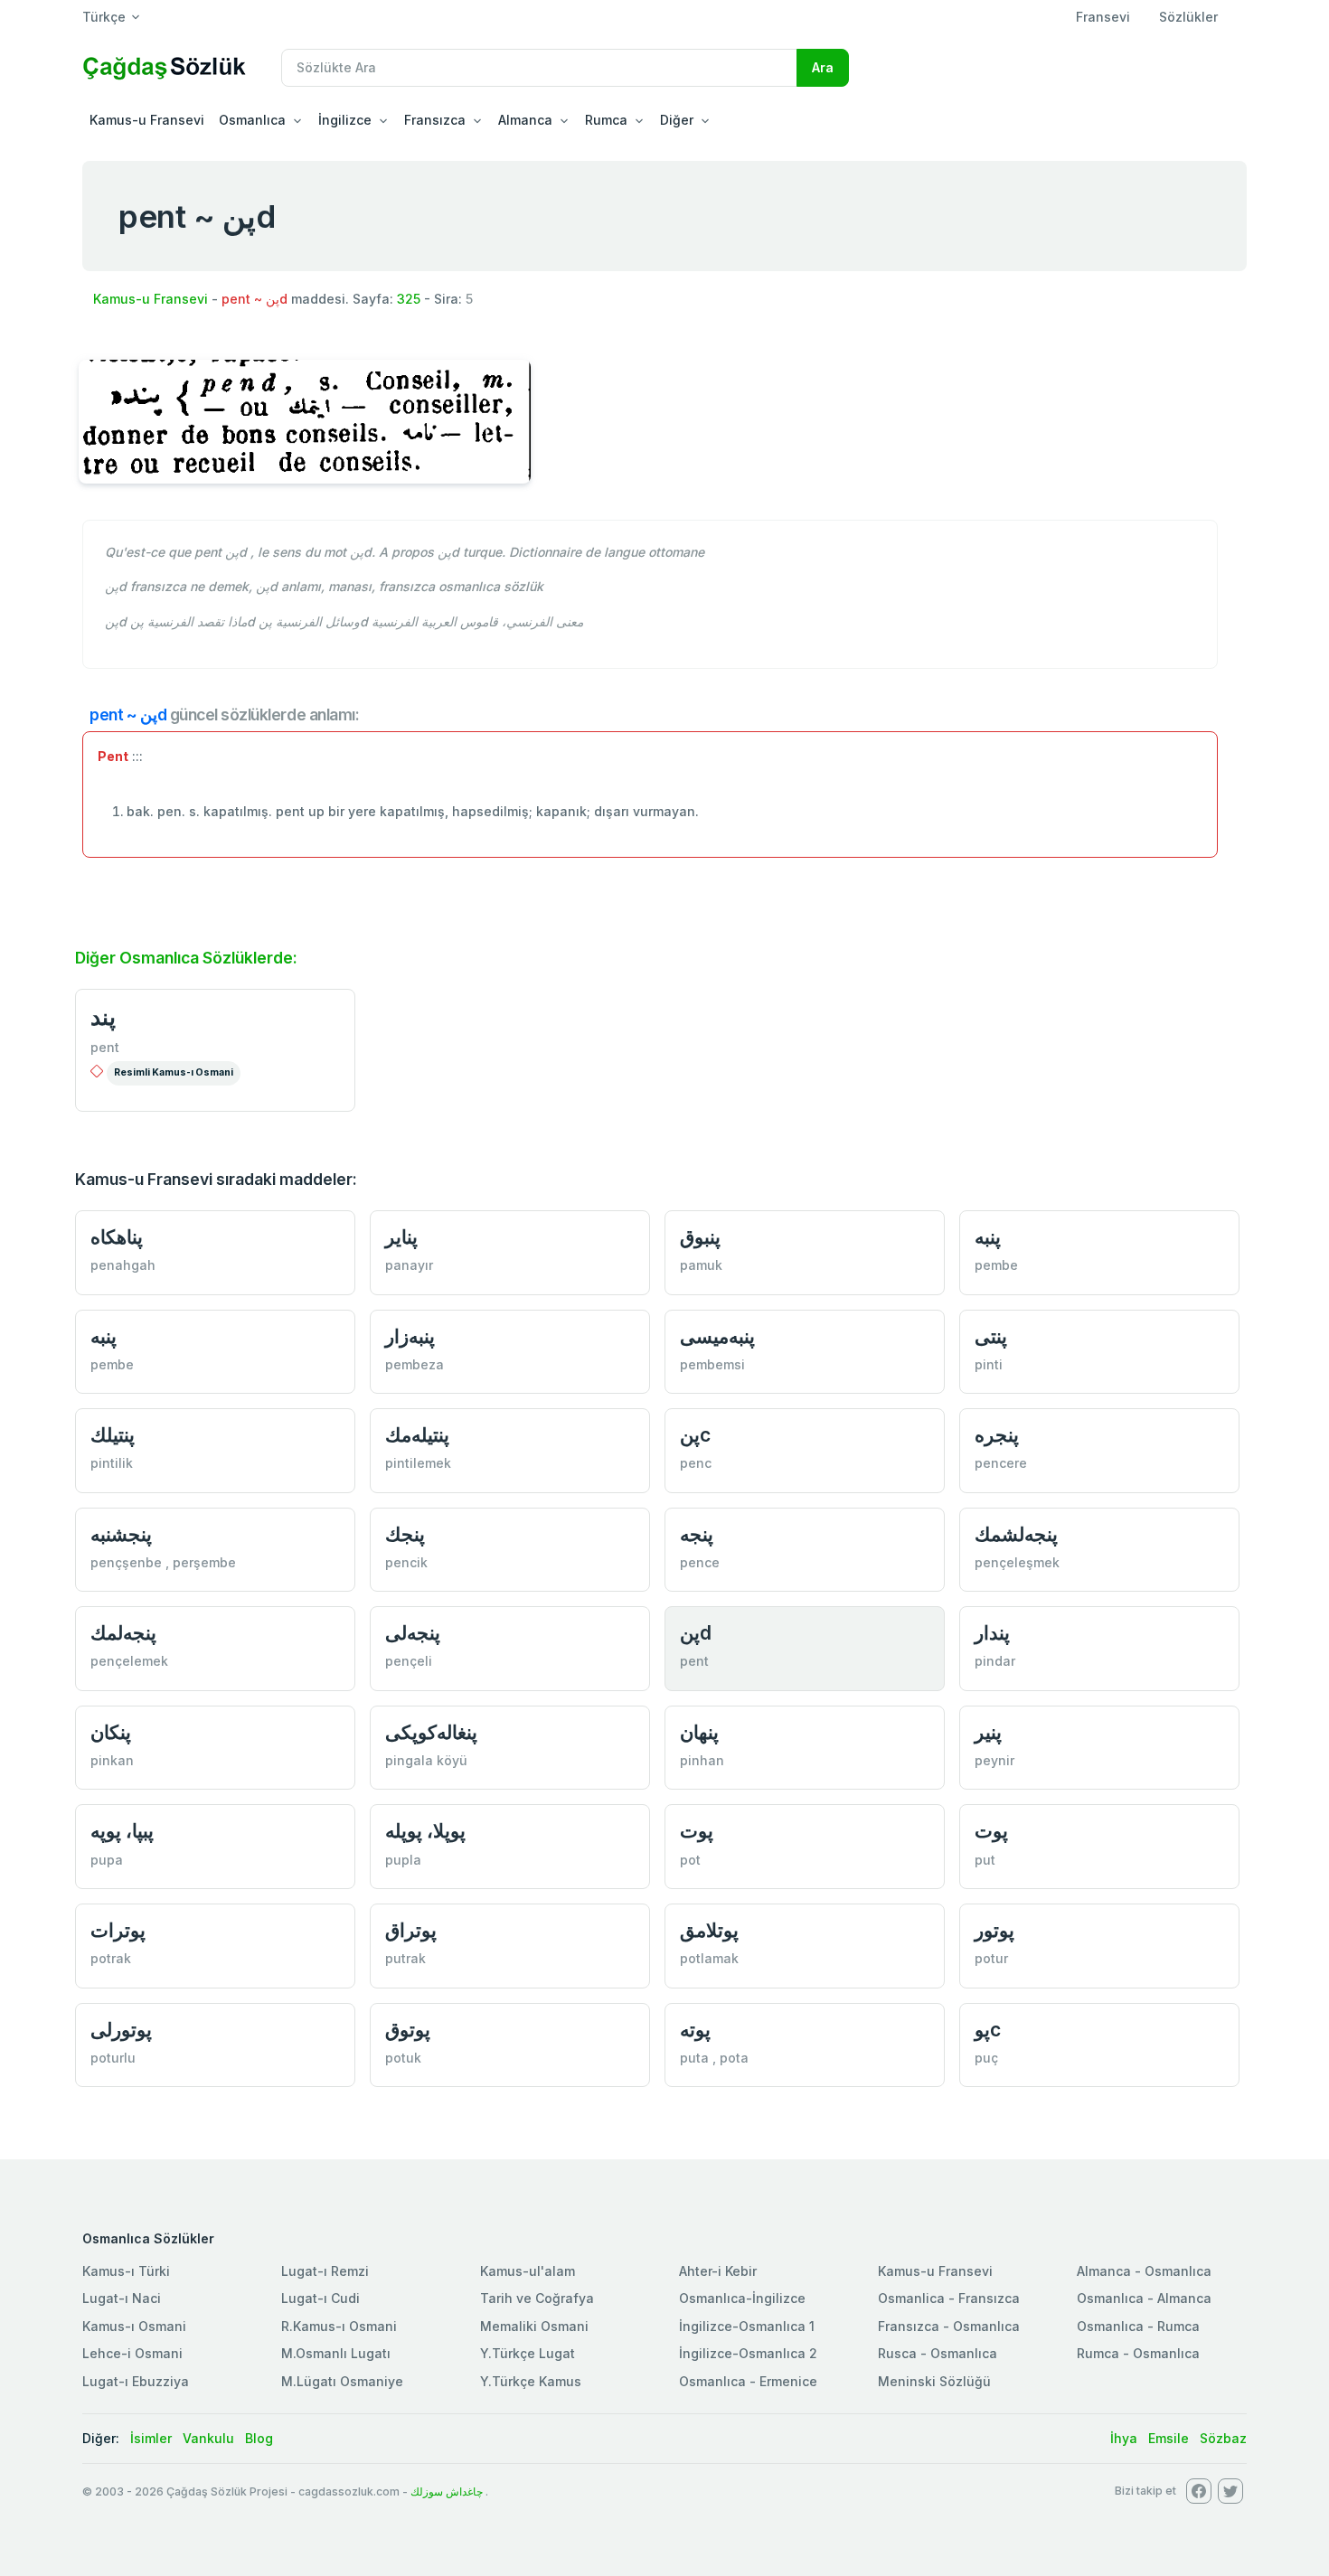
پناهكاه (117, 1237)
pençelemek (129, 1661)
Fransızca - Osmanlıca (949, 2326)
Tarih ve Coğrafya (537, 2298)
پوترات (118, 1930)
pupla (403, 1860)
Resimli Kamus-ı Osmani (174, 1072)
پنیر (988, 1732)
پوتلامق (709, 1930)
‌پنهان (699, 1732)
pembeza (415, 1364)
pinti (989, 1364)
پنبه (988, 1237)
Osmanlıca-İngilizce (742, 2298)
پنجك (405, 1534)
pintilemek (418, 1463)
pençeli (409, 1661)
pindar (995, 1661)
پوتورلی (121, 2030)
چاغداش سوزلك (447, 2491)
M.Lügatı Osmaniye (342, 2381)
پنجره (997, 1435)
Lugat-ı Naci (122, 2298)
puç (986, 2058)
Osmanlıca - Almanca (1144, 2298)
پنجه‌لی (413, 1633)
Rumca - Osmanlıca (1138, 2353)
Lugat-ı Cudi (320, 2298)
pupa (107, 1860)
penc (696, 1463)
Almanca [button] (525, 120)
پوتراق (411, 1930)
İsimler (151, 2438)
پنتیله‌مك (417, 1435)
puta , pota (714, 2058)
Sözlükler (1188, 17)
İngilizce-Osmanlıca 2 (748, 2353)
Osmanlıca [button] (252, 120)
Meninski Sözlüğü (934, 2381)
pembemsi (712, 1364)
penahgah (123, 1265)
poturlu (113, 2058)
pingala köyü (426, 1760)
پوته (695, 2030)
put (985, 1860)
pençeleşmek (1017, 1562)
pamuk (701, 1265)
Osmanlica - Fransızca (949, 2298)
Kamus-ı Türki (126, 2271)
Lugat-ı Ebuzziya (136, 2381)
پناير (401, 1237)
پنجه (697, 1534)
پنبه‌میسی (717, 1336)
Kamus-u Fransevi (147, 120)
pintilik (112, 1463)
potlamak (709, 1958)
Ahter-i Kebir (718, 2271)
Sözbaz (1223, 2438)
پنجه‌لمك (123, 1633)
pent (105, 1047)
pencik (406, 1562)
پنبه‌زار (410, 1336)
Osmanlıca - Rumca (1138, 2326)
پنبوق (700, 1237)
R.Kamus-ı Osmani (339, 2326)
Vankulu (208, 2438)
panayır (409, 1265)
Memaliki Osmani (534, 2326)
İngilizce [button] (345, 120)
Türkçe (104, 17)
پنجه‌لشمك (1016, 1534)
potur (991, 1958)
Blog (259, 2438)
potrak (111, 1958)
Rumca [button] (606, 120)
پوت (697, 1831)
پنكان (111, 1732)
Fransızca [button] (435, 120)
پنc (695, 1435)
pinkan (112, 1760)
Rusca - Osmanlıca (938, 2353)
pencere (1001, 1463)
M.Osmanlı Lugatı (336, 2353)
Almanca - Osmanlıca (1144, 2271)
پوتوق (408, 2030)
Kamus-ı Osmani (134, 2326)
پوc (988, 2030)
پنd (696, 1633)
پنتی (991, 1336)
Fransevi (1103, 17)
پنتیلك (113, 1435)
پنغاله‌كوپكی (431, 1732)
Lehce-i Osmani (132, 2353)
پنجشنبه (121, 1534)
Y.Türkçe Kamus (531, 2381)
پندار (992, 1633)
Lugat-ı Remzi (325, 2271)
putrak (405, 1958)
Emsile (1169, 2438)
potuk (403, 2058)
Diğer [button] (677, 120)
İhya (1124, 2438)
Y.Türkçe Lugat (528, 2353)
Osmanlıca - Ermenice (748, 2381)
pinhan (702, 1760)
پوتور (994, 1930)
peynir (994, 1760)
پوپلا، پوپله (425, 1831)
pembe (996, 1265)
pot (690, 1860)
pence (700, 1562)
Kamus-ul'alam (528, 2271)
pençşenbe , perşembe (163, 1562)
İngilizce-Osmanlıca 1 (747, 2326)
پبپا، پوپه (122, 1831)
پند (103, 1017)
